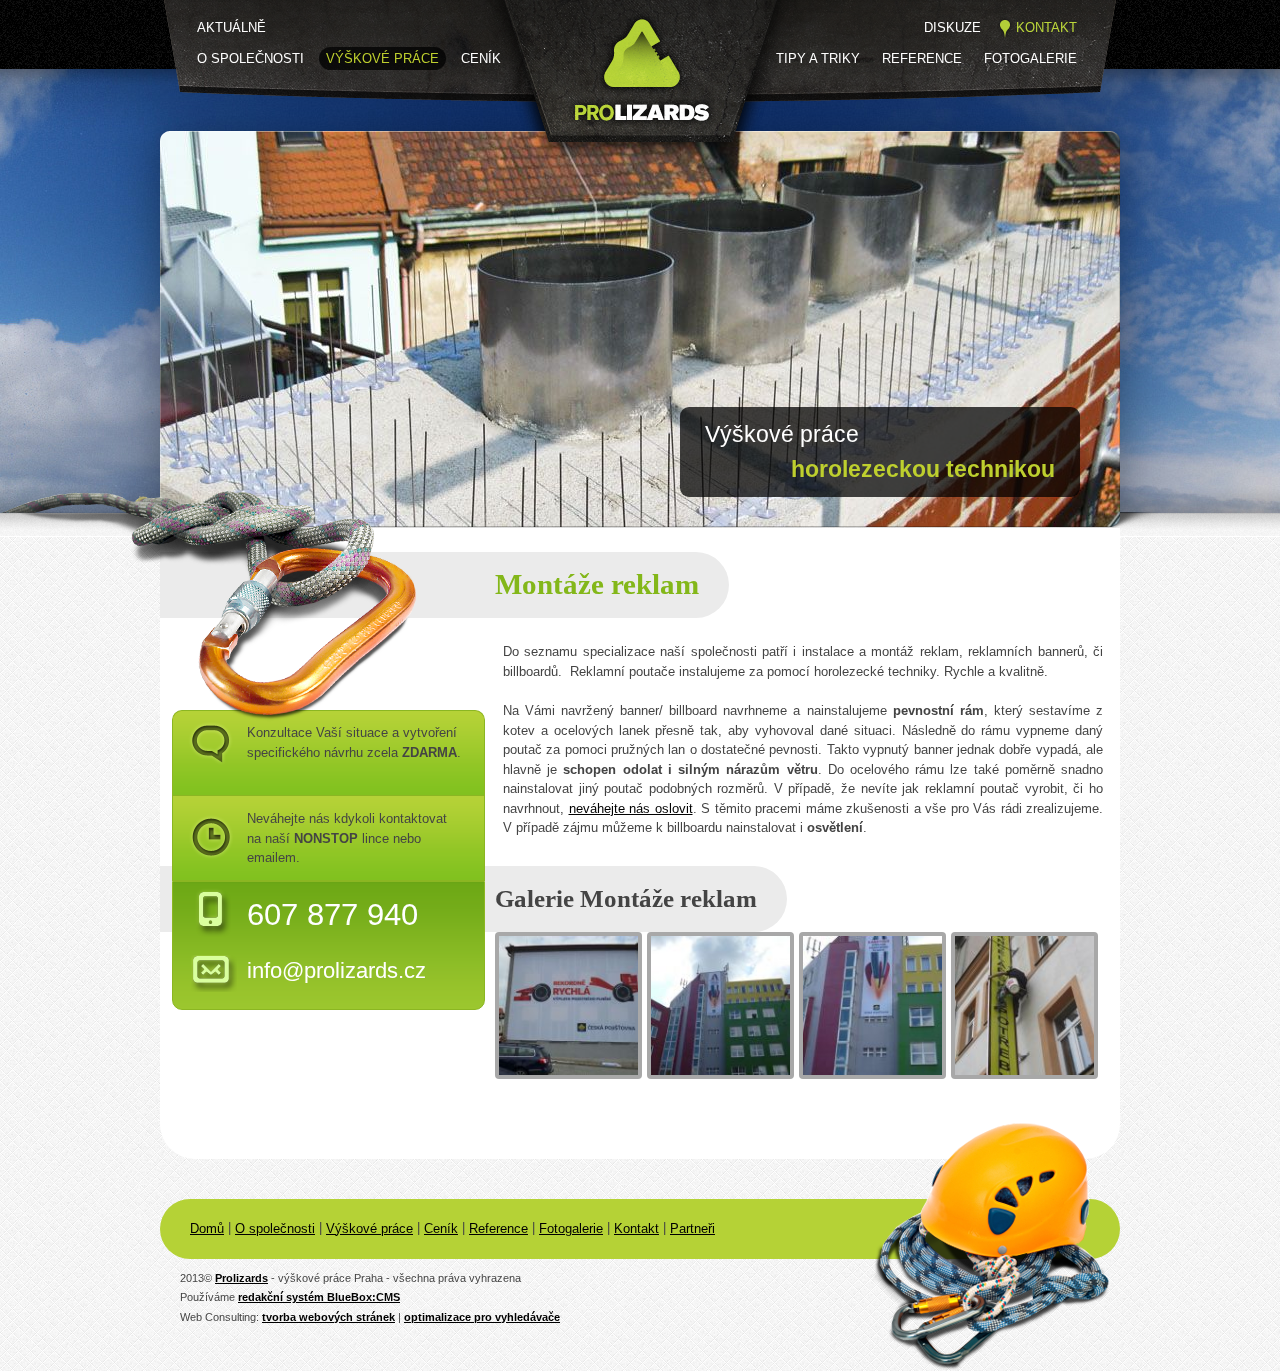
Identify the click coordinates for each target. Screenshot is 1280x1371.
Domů (207, 1228)
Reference (922, 58)
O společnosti (250, 58)
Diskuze (952, 27)
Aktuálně (231, 27)
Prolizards (241, 1278)
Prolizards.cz (566, 157)
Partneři (692, 1228)
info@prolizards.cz (336, 970)
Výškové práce (382, 58)
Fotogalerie (1030, 58)
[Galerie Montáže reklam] (568, 1005)
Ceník (481, 58)
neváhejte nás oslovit (631, 808)
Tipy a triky (818, 58)
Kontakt (1046, 27)
